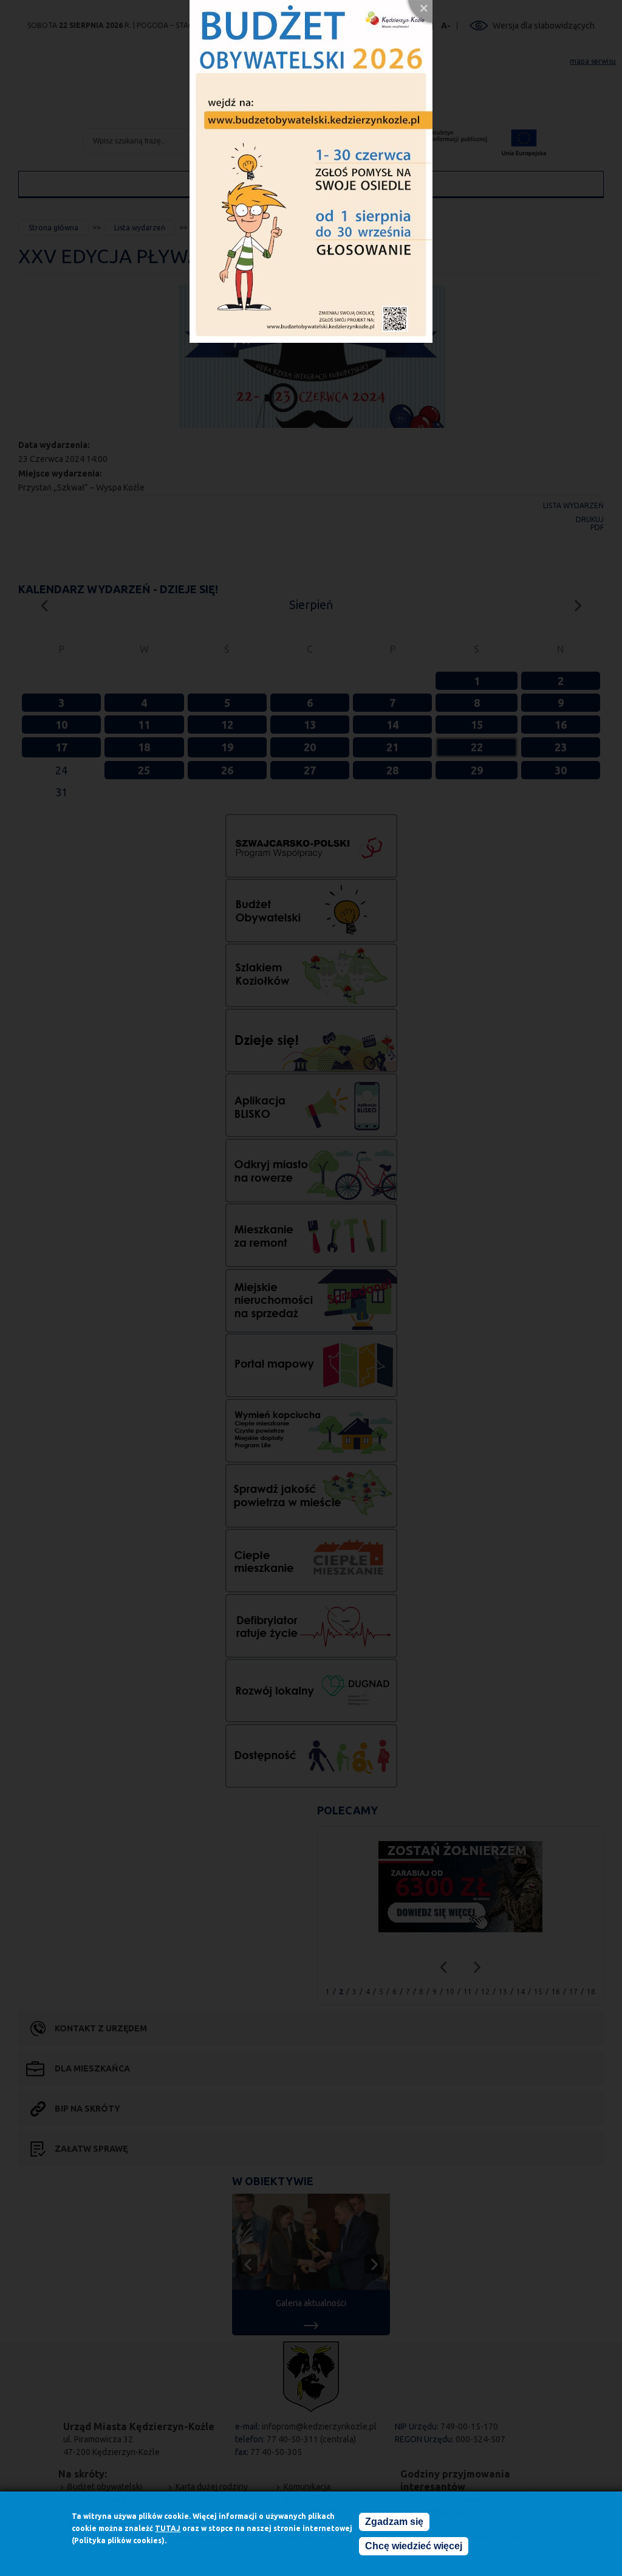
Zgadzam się (394, 2522)
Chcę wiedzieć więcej (414, 2546)
